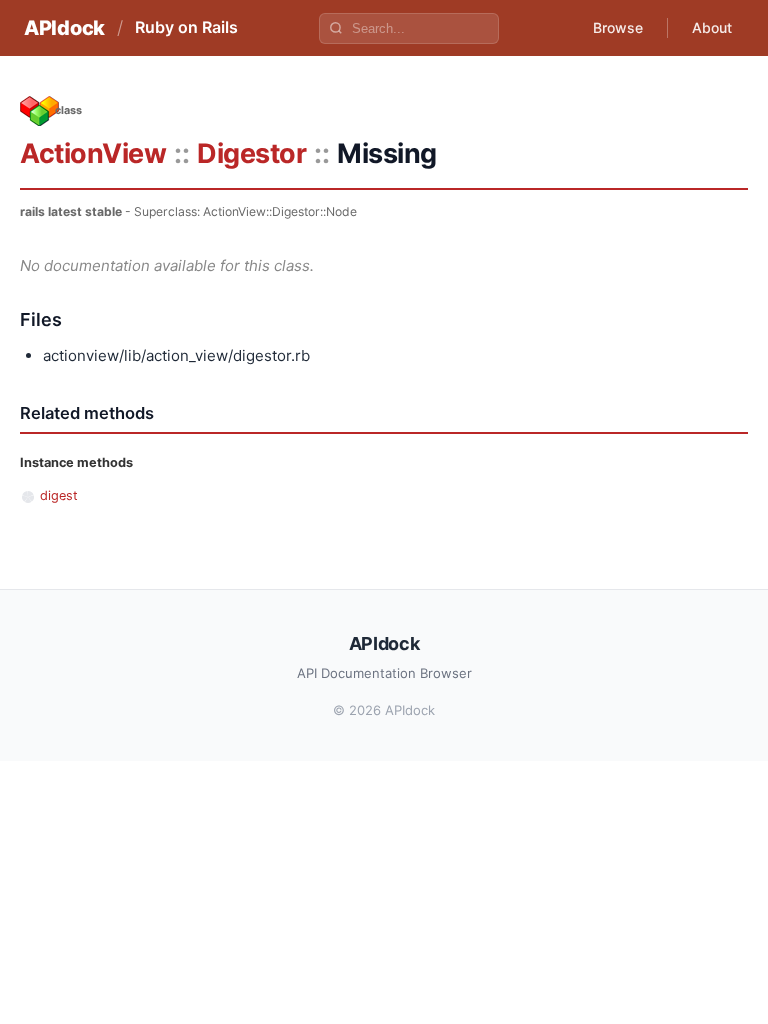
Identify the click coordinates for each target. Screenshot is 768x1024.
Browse (618, 27)
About (712, 27)
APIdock (64, 28)
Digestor (251, 153)
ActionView (93, 153)
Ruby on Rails (186, 27)
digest (59, 495)
